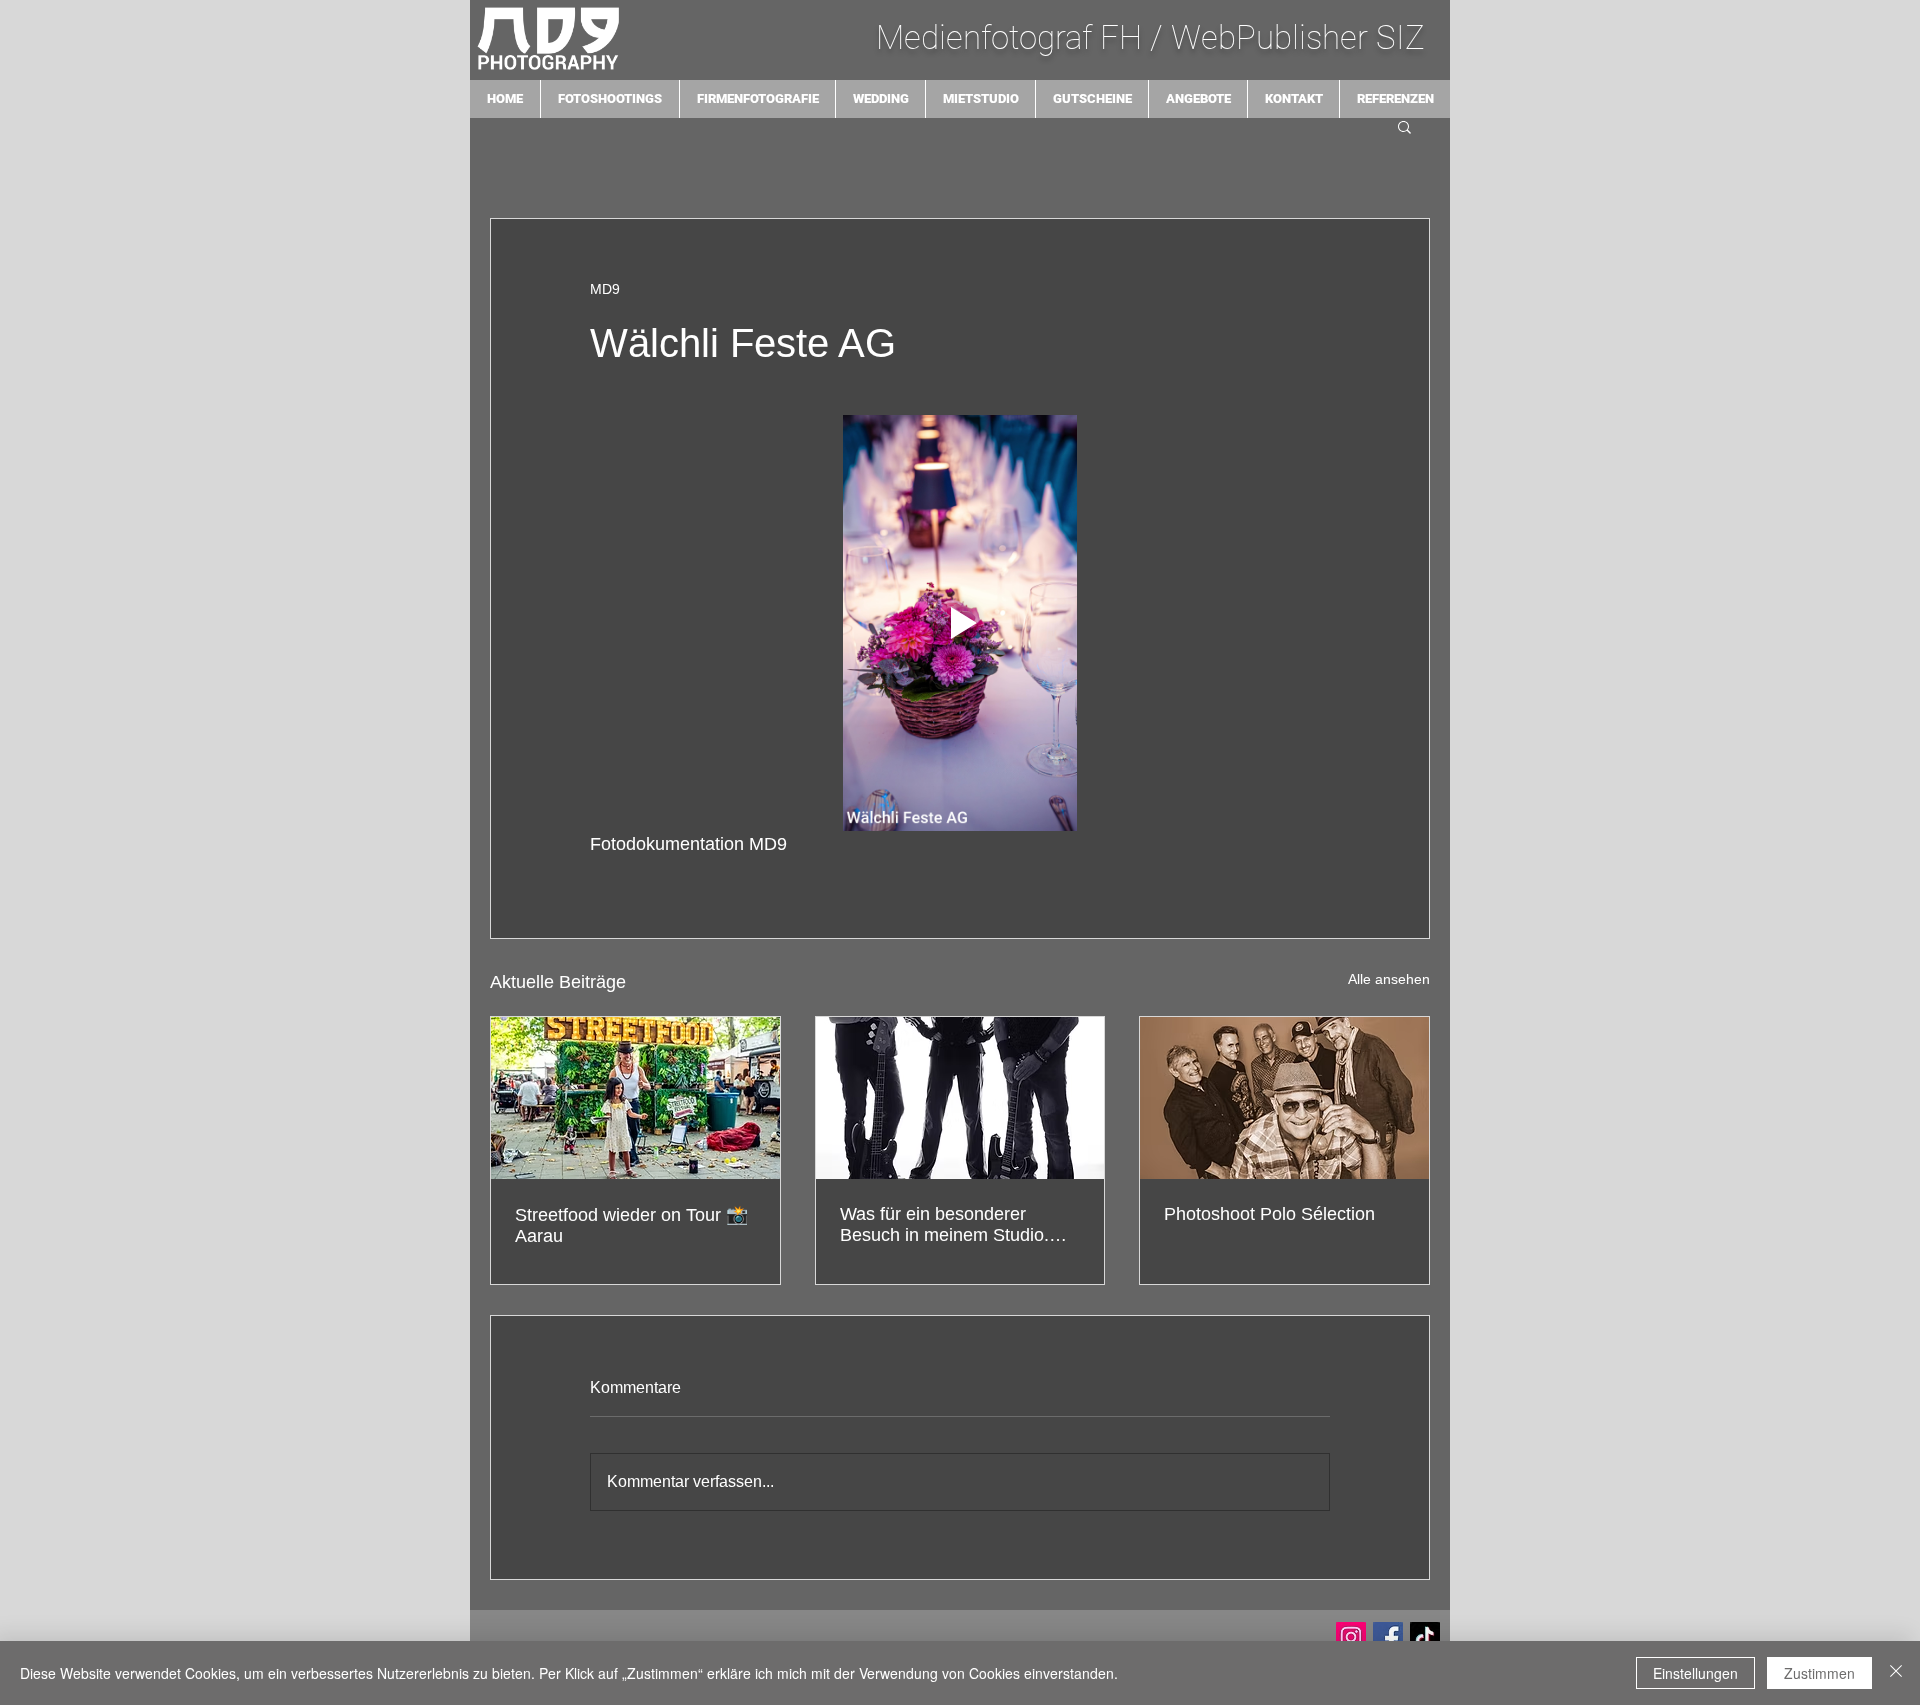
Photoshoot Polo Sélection (1269, 1214)
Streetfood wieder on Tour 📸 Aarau (631, 1225)
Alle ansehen (1389, 979)
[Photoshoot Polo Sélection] (1284, 1098)
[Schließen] (1896, 1673)
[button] (1404, 126)
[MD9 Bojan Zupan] (1351, 1637)
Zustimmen (1819, 1673)
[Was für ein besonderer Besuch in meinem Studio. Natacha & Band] (960, 1098)
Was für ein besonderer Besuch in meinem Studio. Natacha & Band (944, 1225)
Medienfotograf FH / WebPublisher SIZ (1154, 37)
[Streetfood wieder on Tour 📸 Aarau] (635, 1098)
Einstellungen (1695, 1673)
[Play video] (960, 623)
